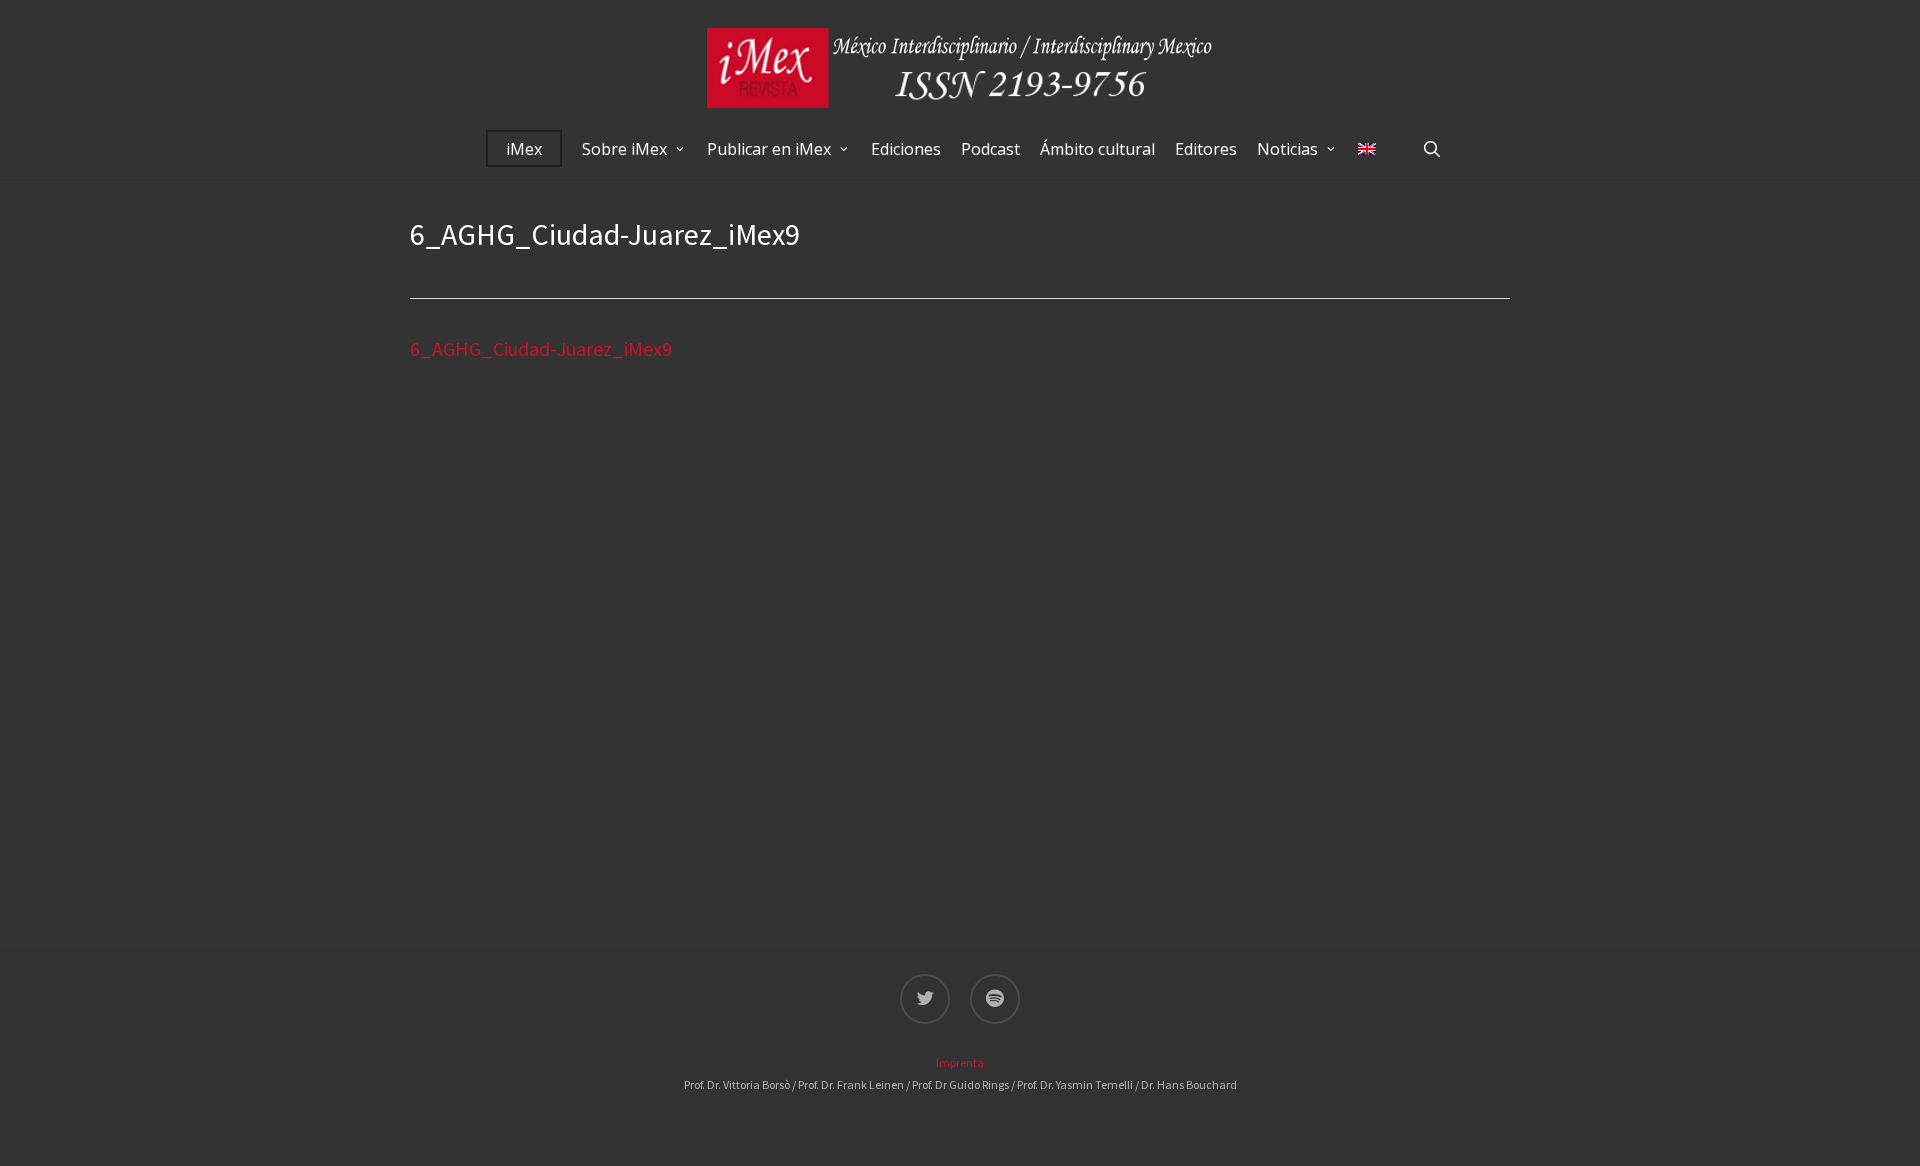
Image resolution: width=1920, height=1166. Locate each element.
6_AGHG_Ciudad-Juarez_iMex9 (541, 348)
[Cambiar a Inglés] (1367, 149)
